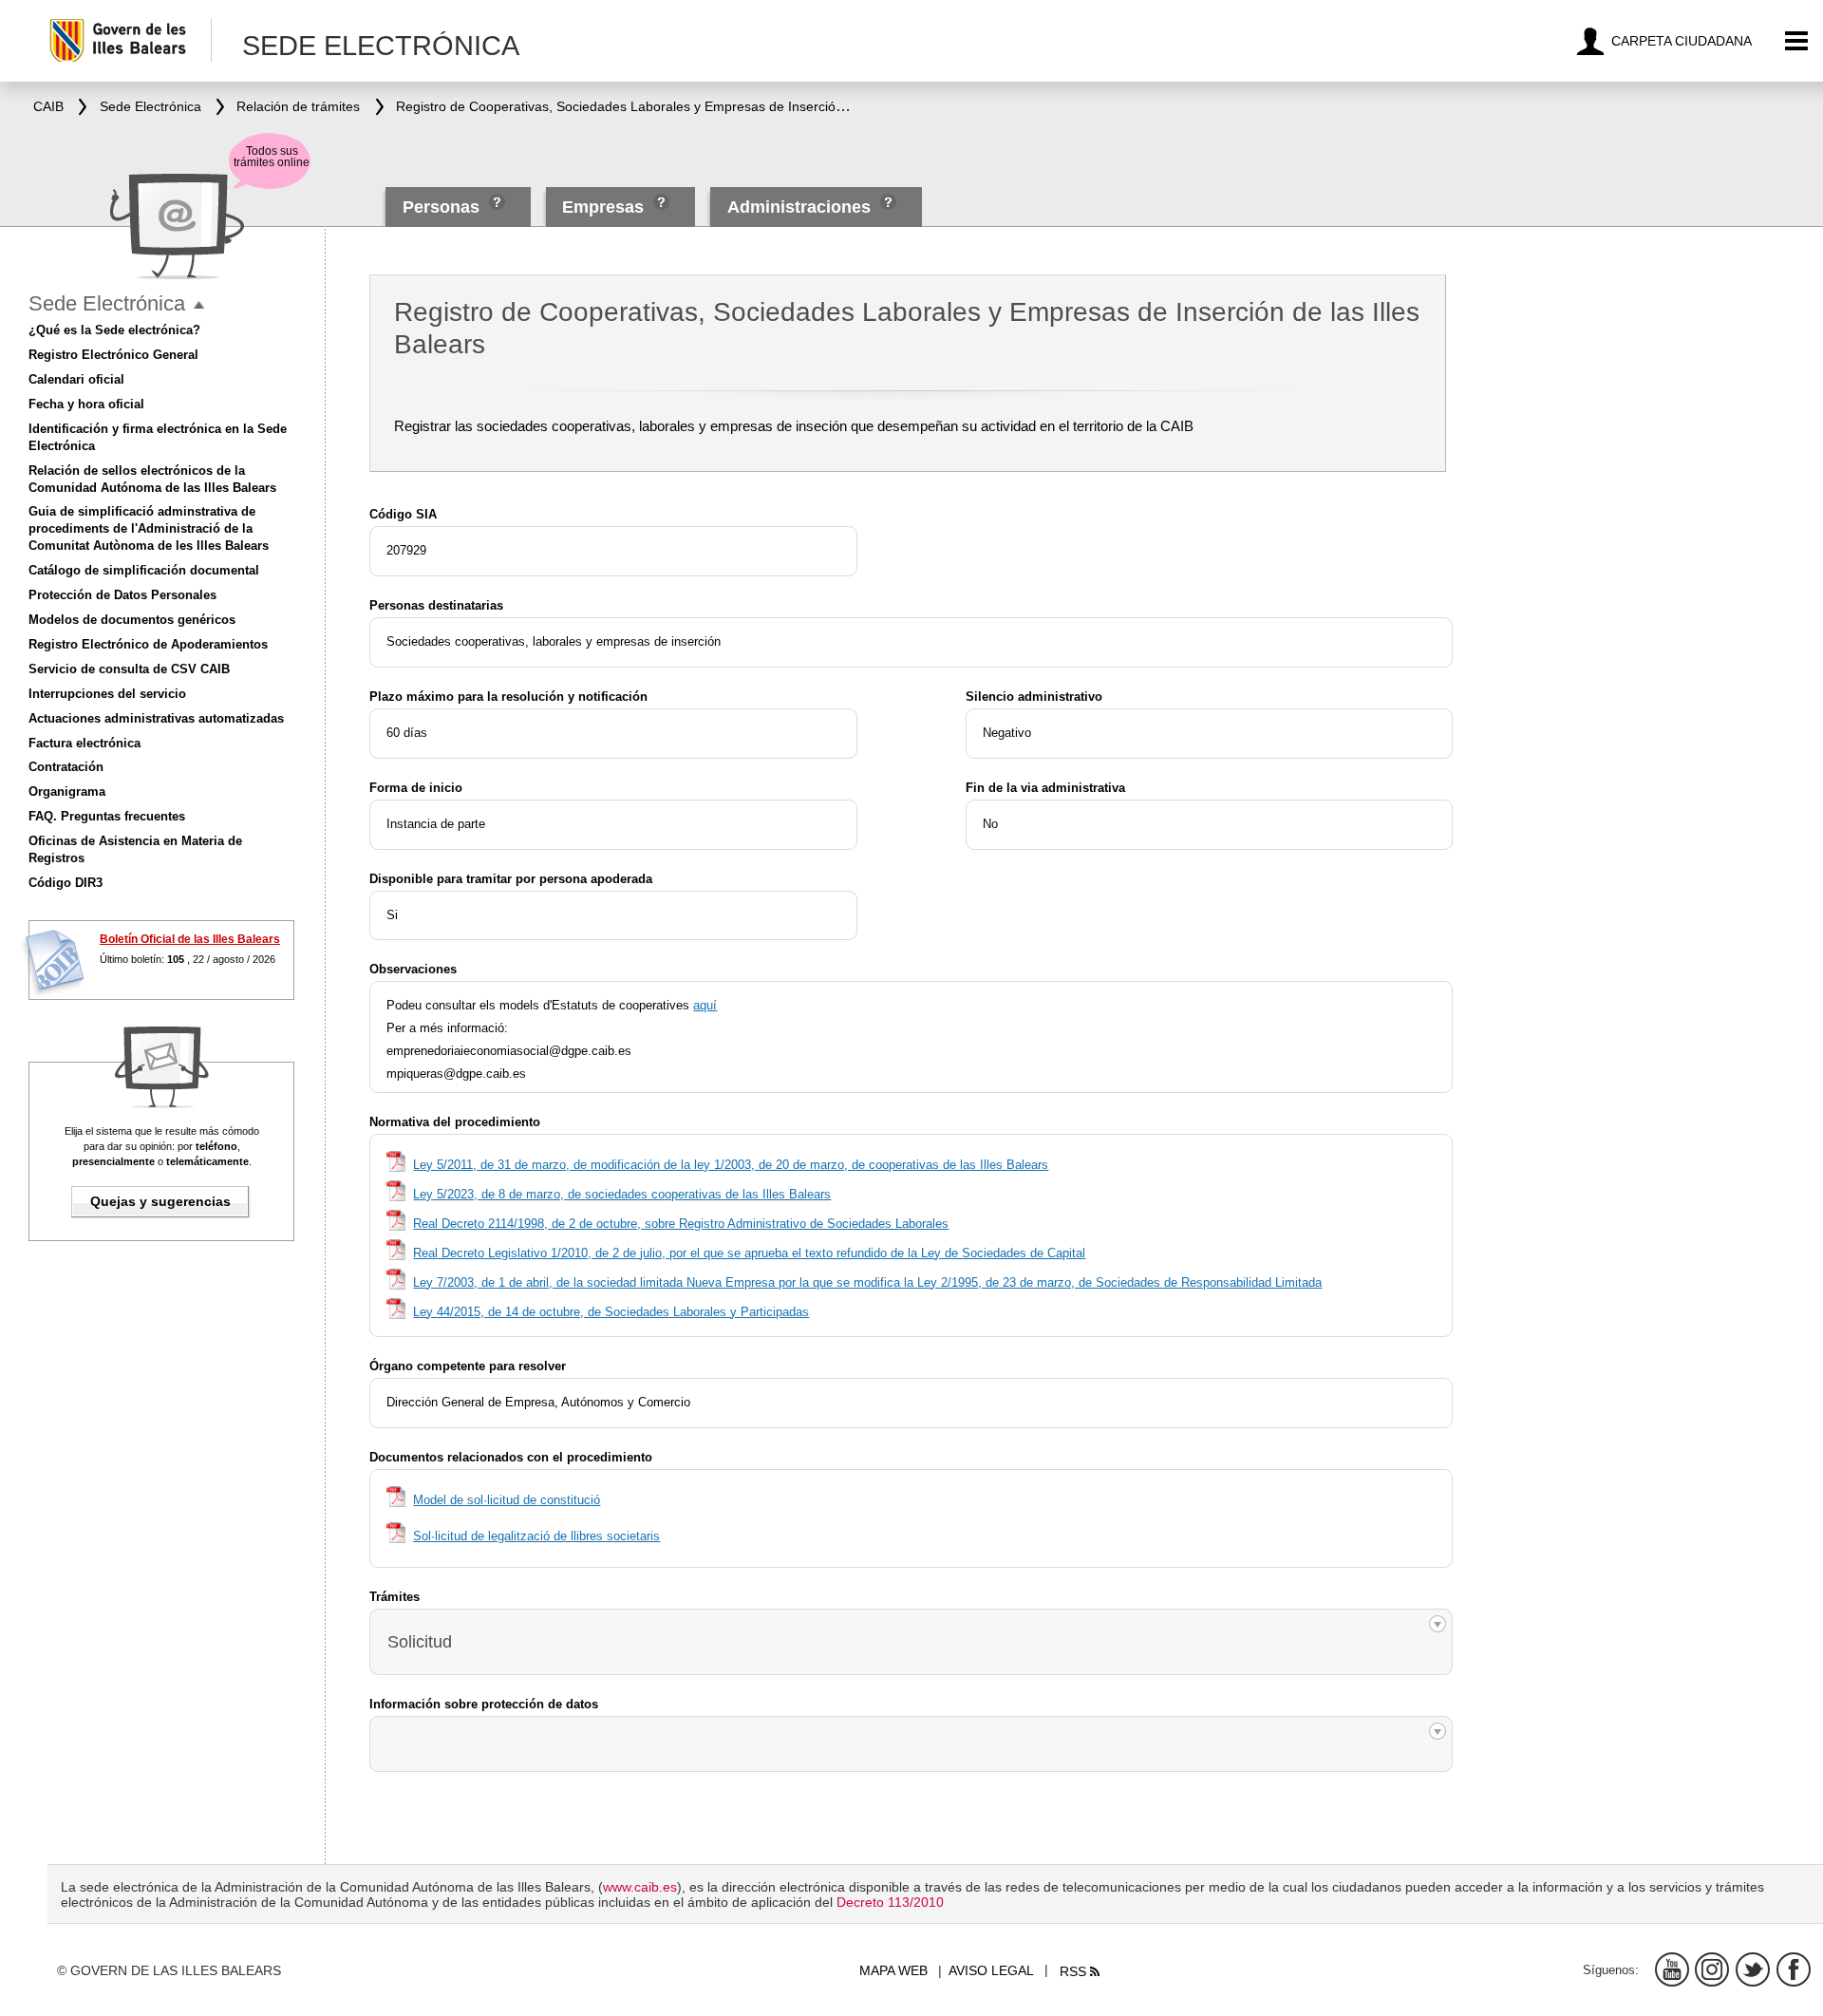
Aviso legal (991, 1970)
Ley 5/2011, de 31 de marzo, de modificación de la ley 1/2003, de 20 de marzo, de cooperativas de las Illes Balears (731, 1165)
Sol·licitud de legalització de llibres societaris (536, 1536)
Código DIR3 (66, 883)
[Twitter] (1753, 1969)
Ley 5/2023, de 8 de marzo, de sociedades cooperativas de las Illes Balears (622, 1194)
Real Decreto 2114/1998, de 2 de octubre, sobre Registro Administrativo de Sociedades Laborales (681, 1224)
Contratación (66, 767)
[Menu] (1797, 41)
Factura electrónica (85, 743)
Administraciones (799, 207)
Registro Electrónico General (113, 355)
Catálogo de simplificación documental (144, 570)
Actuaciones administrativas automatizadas (156, 718)
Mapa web (893, 1970)
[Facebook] (1794, 1969)
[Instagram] (1712, 1969)
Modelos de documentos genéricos (132, 620)
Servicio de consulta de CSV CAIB (129, 669)
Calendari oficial (76, 379)
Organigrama (67, 791)
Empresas (603, 207)
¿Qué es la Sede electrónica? (114, 330)
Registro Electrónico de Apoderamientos (148, 644)
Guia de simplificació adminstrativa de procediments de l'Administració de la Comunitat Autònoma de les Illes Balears (149, 528)
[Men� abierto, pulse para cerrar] (199, 305)
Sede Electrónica (107, 303)
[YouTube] (1672, 1969)
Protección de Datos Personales (122, 595)
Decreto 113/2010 (890, 1902)
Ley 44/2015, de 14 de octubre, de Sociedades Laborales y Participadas (611, 1312)
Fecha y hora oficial (86, 404)
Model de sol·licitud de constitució (507, 1500)
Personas (443, 207)
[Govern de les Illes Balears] (130, 40)
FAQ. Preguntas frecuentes (107, 816)
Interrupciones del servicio (107, 694)
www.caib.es (640, 1887)
